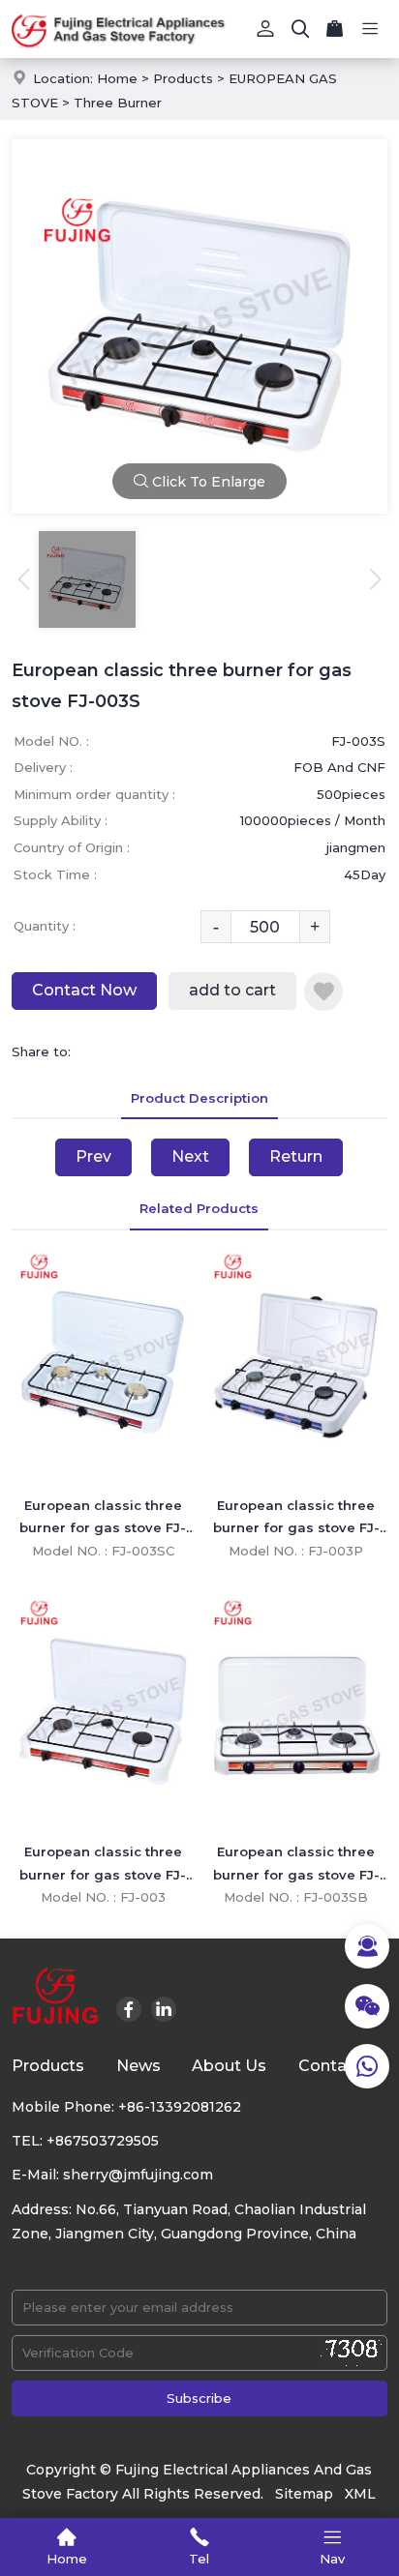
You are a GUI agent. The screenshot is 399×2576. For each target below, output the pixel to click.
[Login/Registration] (265, 29)
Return (296, 1156)
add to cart (232, 990)
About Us (229, 2066)
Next (190, 1156)
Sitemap (304, 2494)
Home (117, 78)
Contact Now (84, 990)
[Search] (300, 29)
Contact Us (343, 2066)
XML (360, 2494)
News (138, 2066)
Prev (93, 1156)
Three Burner (118, 103)
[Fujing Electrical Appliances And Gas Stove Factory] (199, 29)
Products (183, 78)
